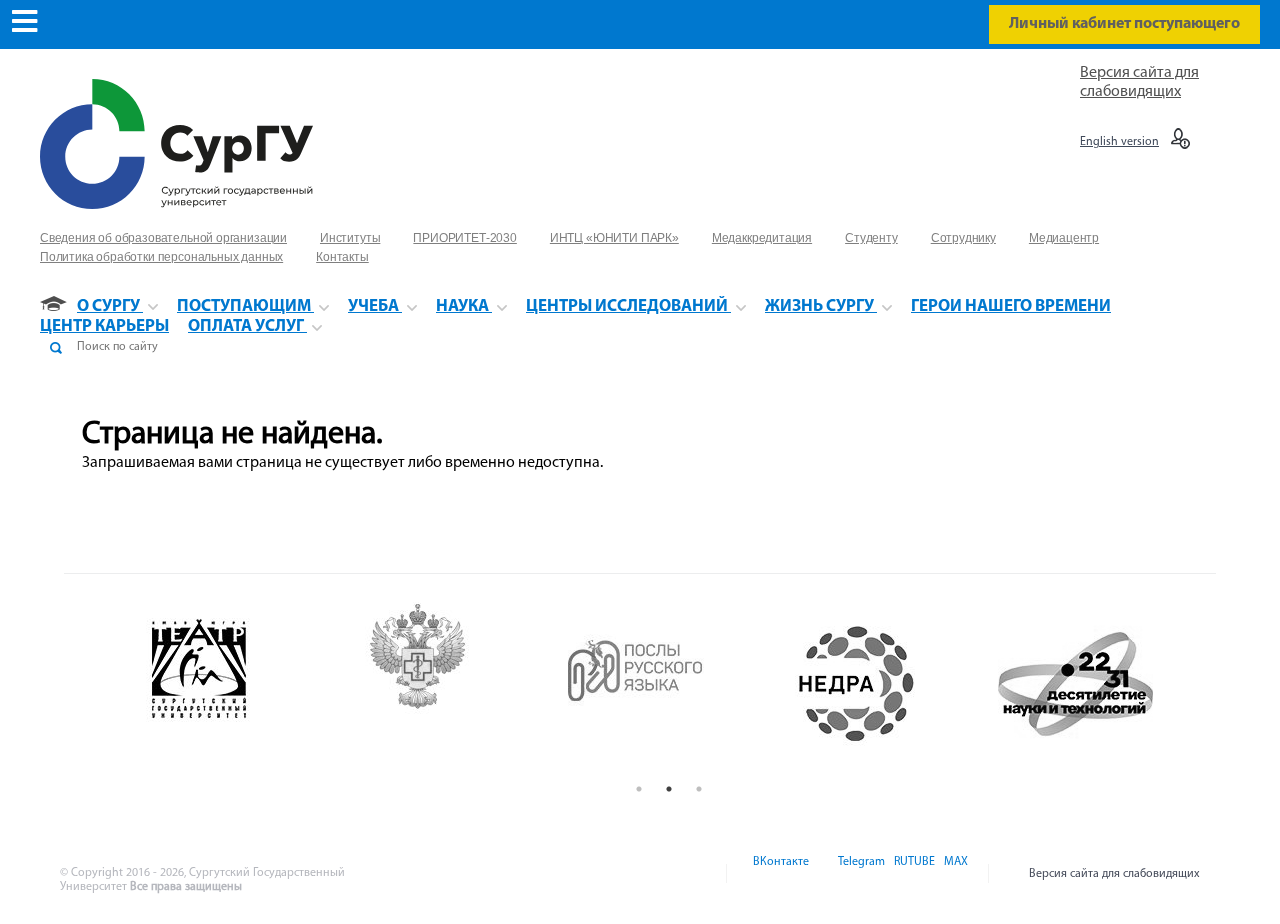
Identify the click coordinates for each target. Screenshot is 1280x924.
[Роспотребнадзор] (450, 684)
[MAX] (953, 874)
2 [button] (669, 789)
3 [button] (699, 789)
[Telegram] (860, 874)
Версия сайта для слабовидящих (1114, 874)
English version (1119, 142)
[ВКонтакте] (779, 874)
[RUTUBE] (913, 874)
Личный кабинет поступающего (1124, 24)
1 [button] (639, 789)
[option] (231, 684)
